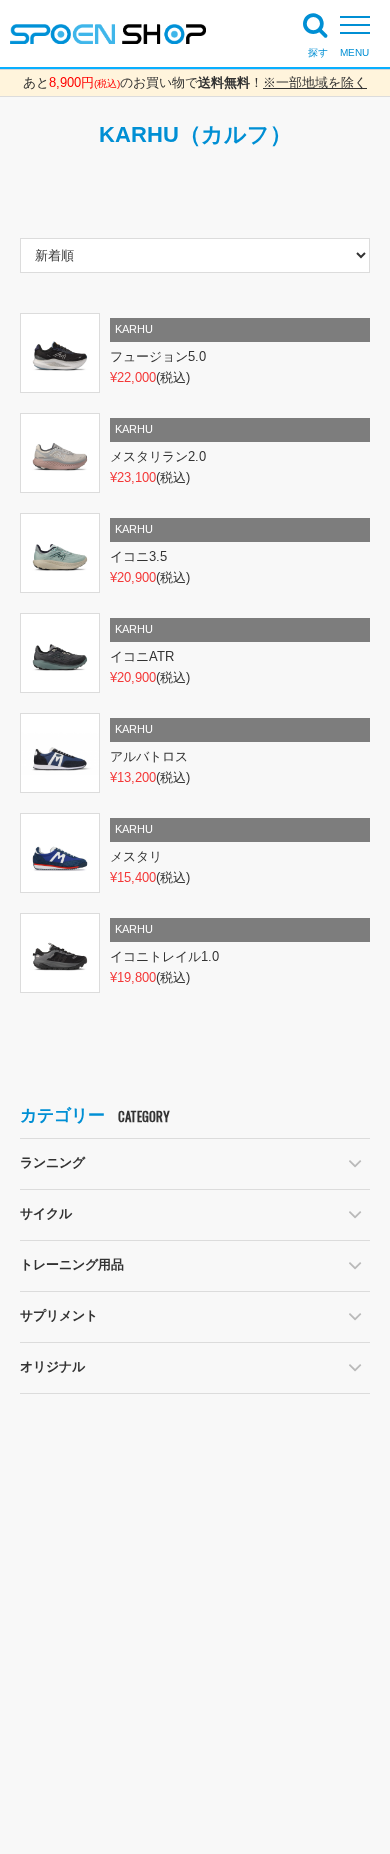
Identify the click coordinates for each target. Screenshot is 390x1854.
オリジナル (52, 1366)
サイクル (46, 1213)
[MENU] (360, 25)
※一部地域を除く (315, 82)
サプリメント (59, 1315)
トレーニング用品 (72, 1264)
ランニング (52, 1162)
